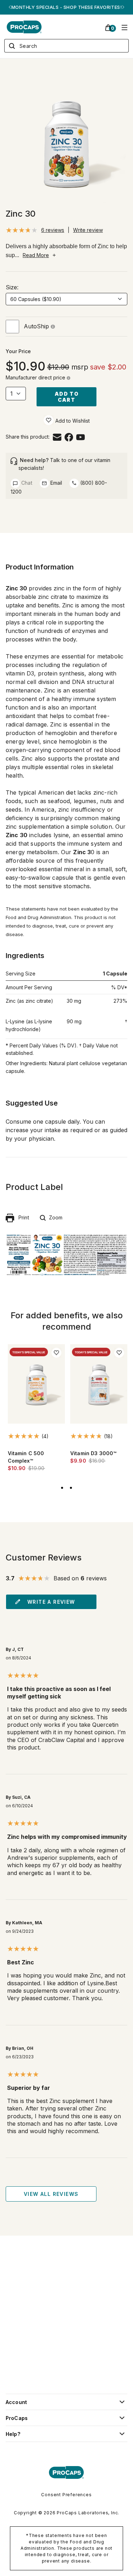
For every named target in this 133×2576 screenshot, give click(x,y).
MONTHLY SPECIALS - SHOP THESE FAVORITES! (66, 7)
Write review (88, 230)
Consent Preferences (66, 2495)
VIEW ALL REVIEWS (51, 2194)
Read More (36, 255)
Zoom (54, 1217)
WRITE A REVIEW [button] (51, 1602)
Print (22, 1217)
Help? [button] (13, 2434)
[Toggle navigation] (124, 27)
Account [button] (16, 2402)
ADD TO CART (66, 397)
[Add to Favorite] (49, 420)
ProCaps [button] (17, 2418)
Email (56, 483)
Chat (26, 483)
